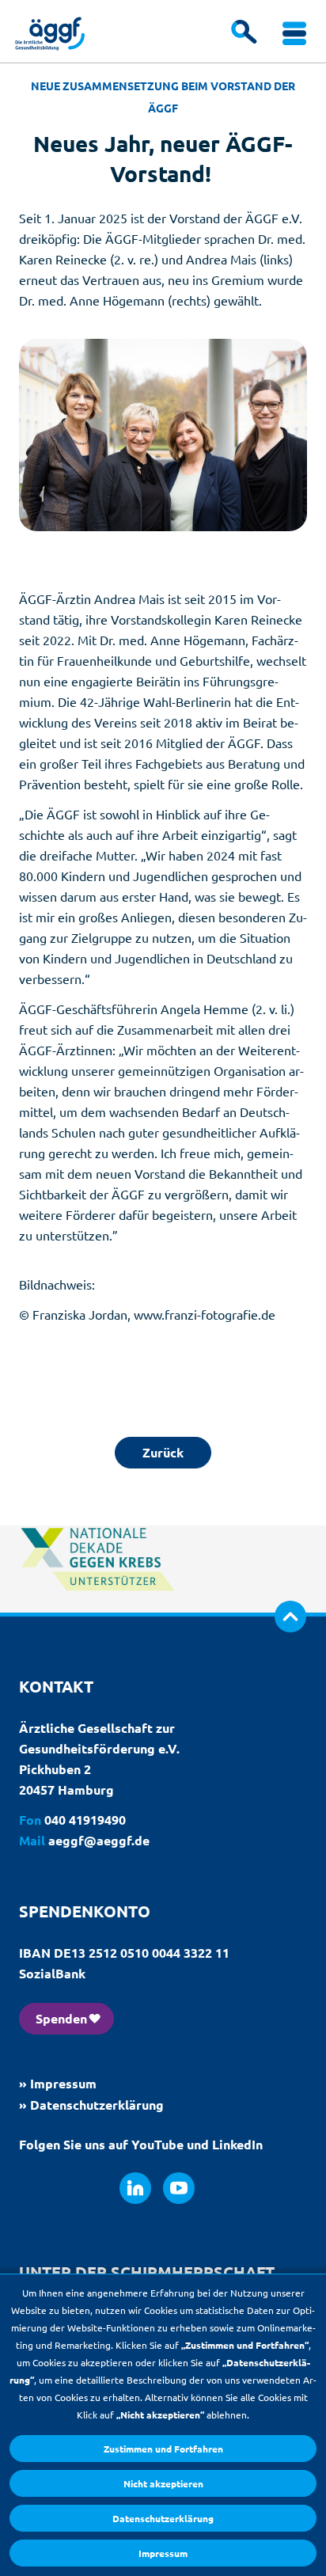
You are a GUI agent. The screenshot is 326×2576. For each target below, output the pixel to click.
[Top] (290, 1617)
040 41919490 (85, 1820)
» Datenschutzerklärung (91, 2105)
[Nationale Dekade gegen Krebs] (98, 1605)
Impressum (163, 2553)
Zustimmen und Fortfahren (163, 2449)
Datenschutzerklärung (163, 2518)
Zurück (163, 1452)
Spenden (61, 2018)
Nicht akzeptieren (163, 2483)
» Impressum (58, 2083)
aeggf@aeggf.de (99, 1840)
